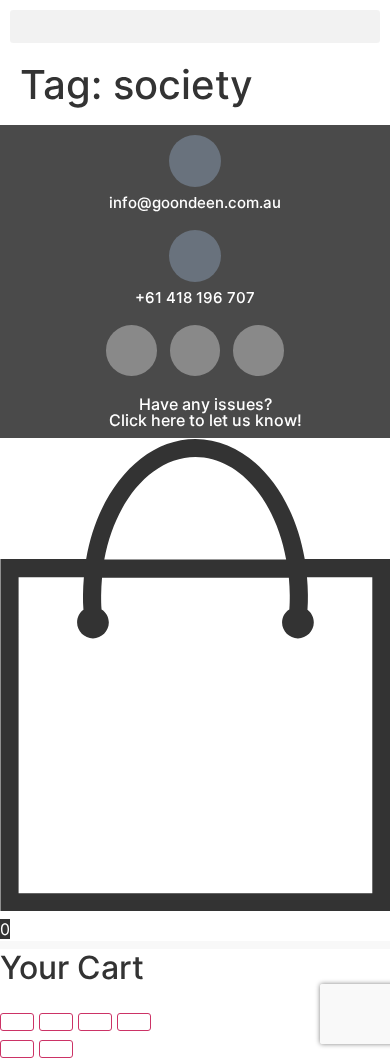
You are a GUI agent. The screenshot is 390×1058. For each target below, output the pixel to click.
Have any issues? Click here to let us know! (205, 412)
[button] (195, 26)
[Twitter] (195, 350)
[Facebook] (131, 350)
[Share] (95, 1022)
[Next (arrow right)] (56, 1049)
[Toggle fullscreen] (56, 1022)
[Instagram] (258, 350)
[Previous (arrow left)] (17, 1049)
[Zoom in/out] (17, 1022)
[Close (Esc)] (134, 1022)
